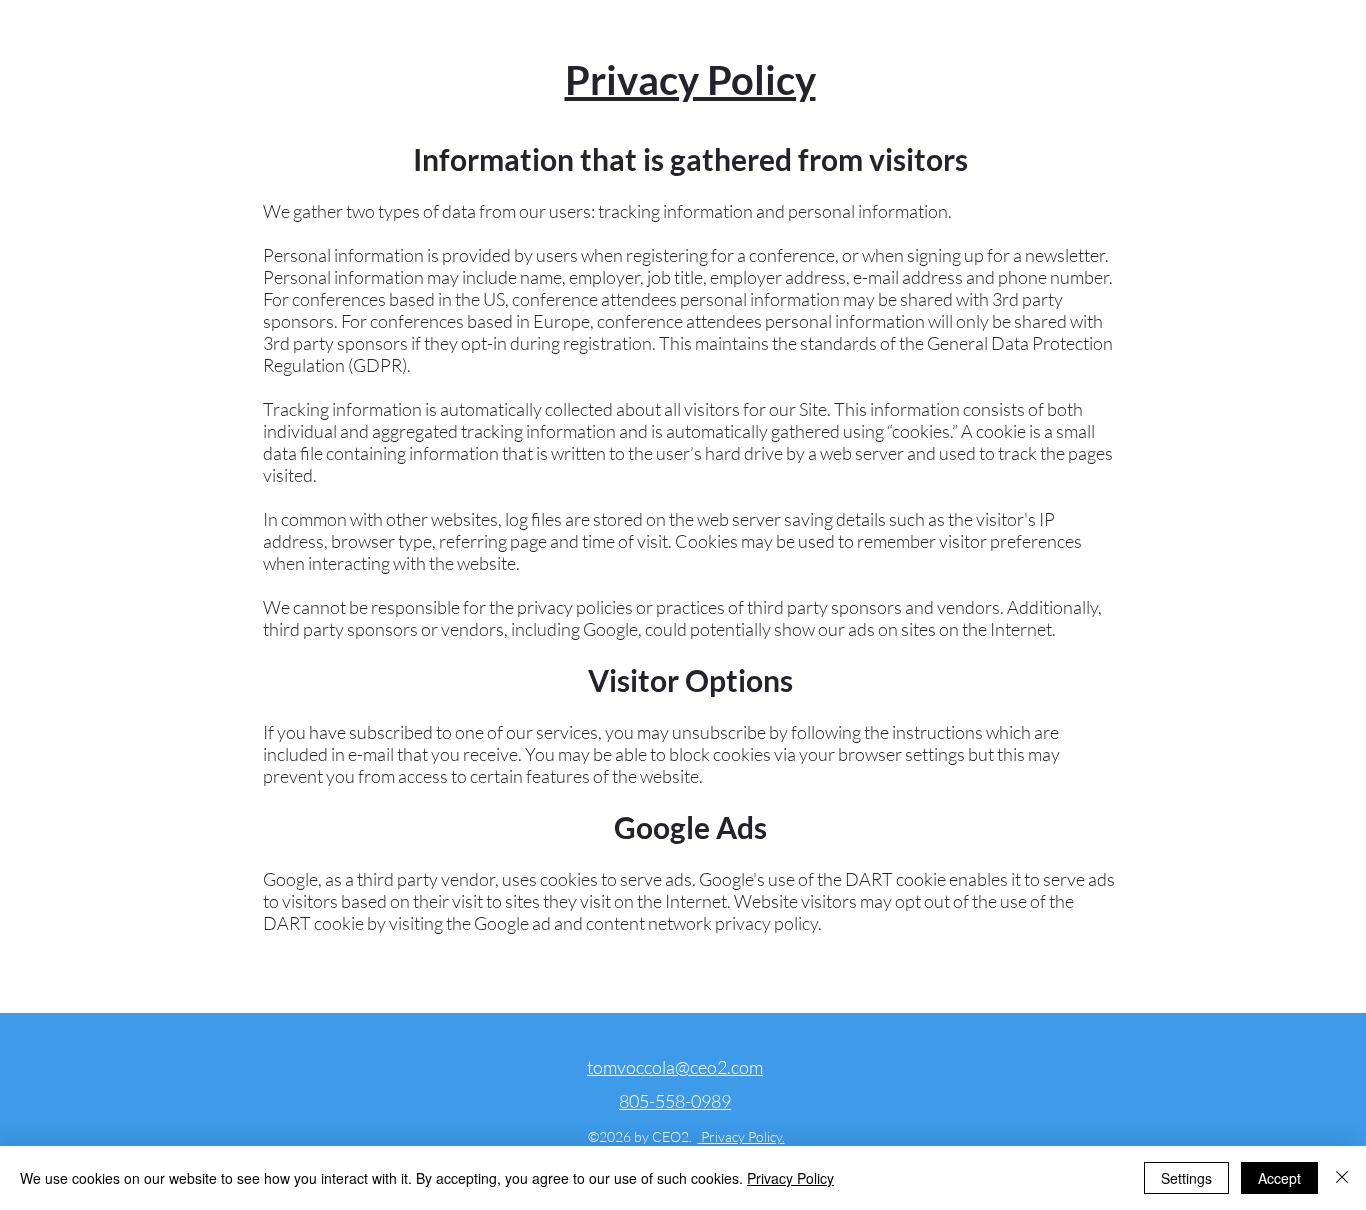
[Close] (1342, 1178)
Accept (1279, 1178)
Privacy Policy (790, 1178)
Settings (1186, 1178)
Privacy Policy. (741, 1136)
